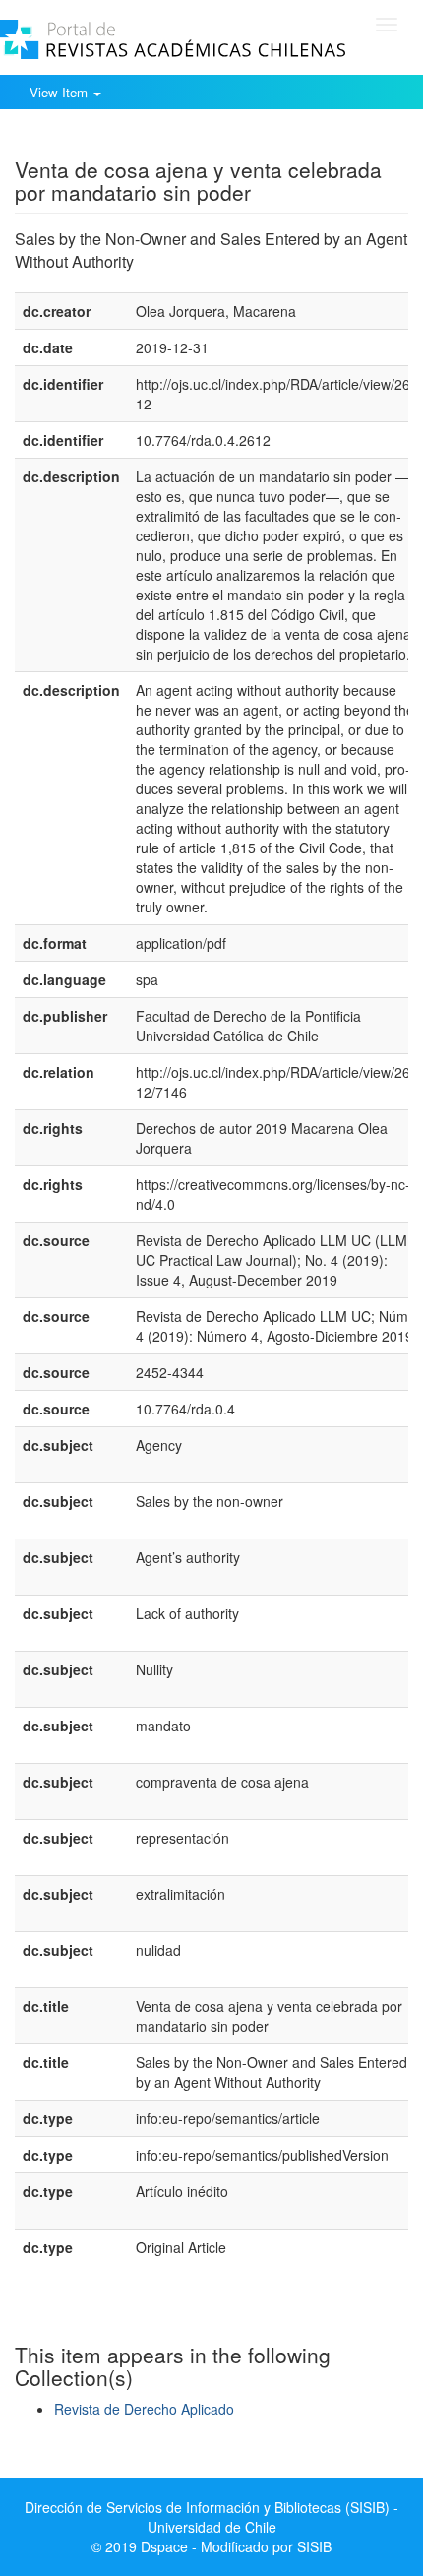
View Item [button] (60, 92)
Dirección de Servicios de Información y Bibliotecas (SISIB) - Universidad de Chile (211, 2517)
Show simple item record (91, 139)
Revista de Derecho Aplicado (144, 2409)
